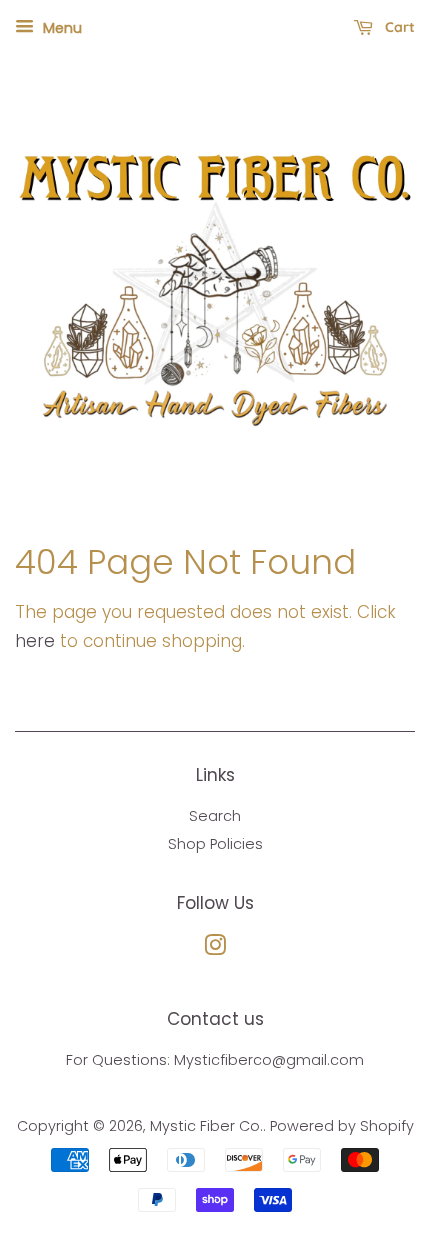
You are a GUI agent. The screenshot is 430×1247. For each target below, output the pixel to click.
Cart (398, 27)
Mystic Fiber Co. (206, 1126)
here (35, 641)
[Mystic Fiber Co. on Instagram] (215, 949)
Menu (60, 28)
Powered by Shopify (342, 1126)
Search (215, 816)
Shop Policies (215, 844)
